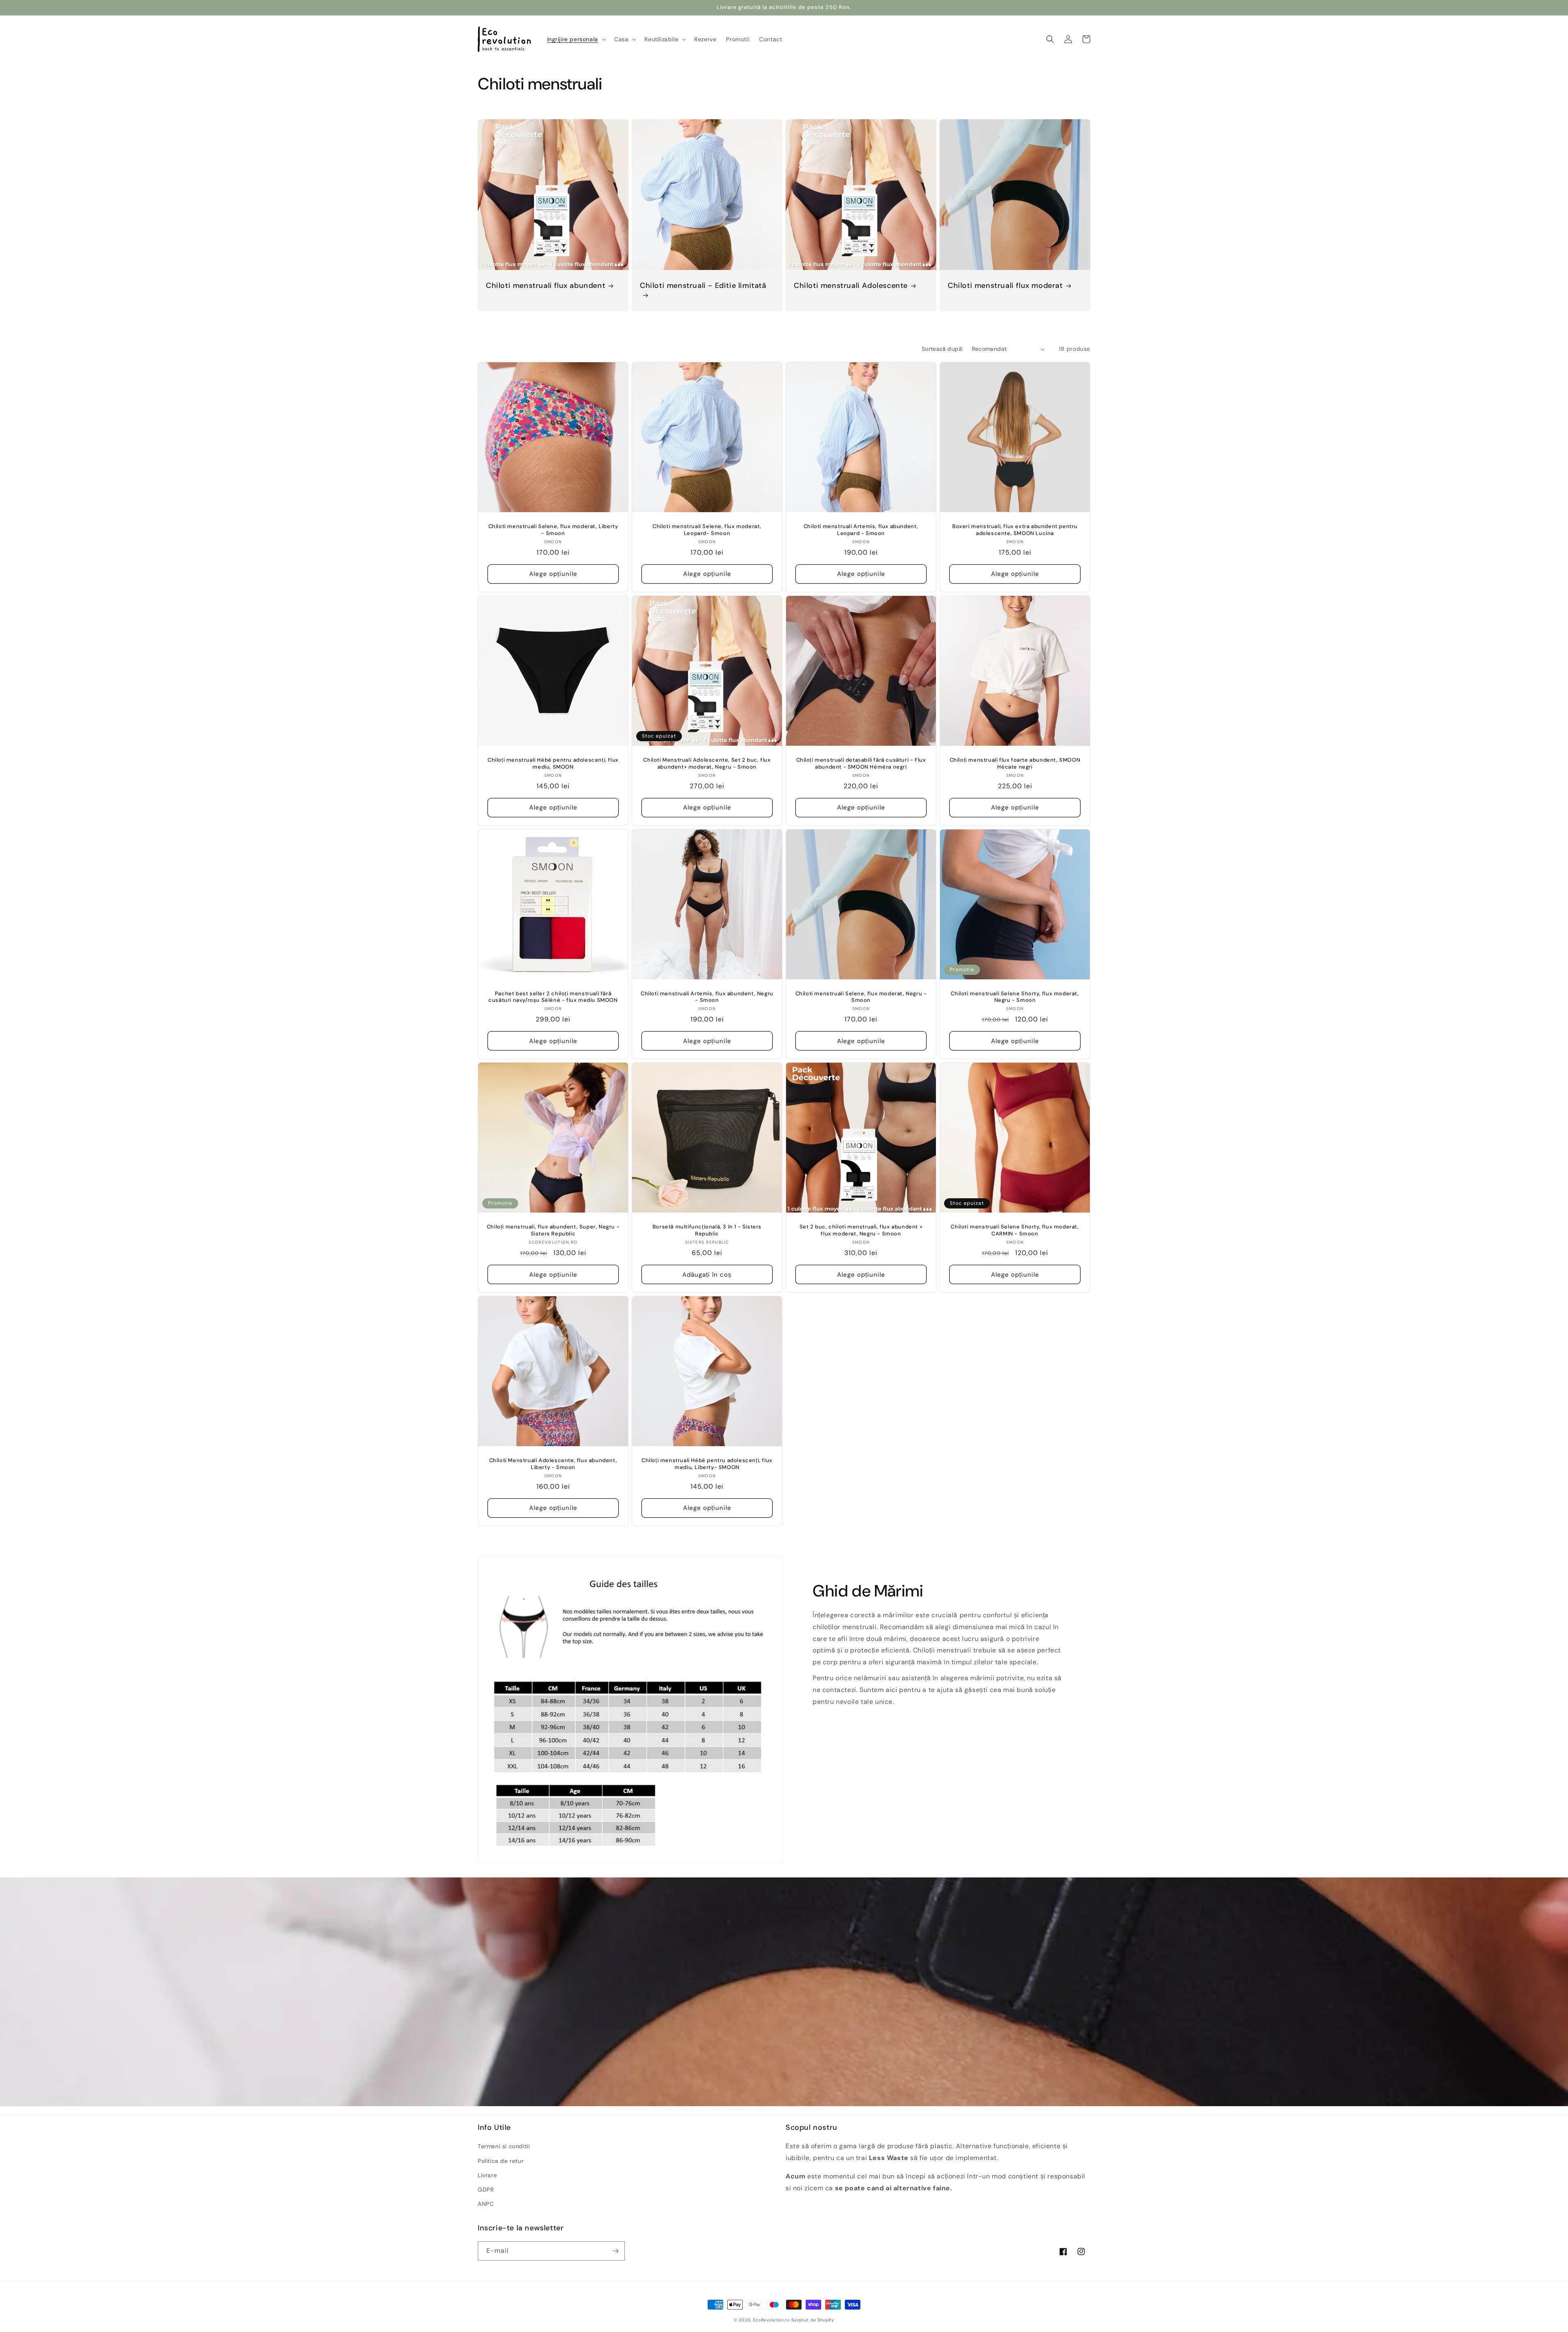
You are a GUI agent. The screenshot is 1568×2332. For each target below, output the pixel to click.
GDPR (486, 2189)
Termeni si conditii (504, 2146)
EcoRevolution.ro (771, 2320)
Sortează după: (943, 349)
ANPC (486, 2204)
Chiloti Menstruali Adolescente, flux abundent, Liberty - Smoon (553, 1464)
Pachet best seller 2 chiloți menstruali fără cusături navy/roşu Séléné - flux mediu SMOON (553, 997)
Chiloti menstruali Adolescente (851, 286)
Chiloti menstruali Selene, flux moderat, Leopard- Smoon (707, 530)
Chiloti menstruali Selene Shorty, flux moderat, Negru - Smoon (1015, 997)
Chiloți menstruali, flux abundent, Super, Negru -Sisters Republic (553, 1230)
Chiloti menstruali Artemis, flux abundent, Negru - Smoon (707, 997)
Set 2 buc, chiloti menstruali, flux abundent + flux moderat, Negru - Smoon (861, 1230)
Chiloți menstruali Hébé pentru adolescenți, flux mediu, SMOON (553, 764)
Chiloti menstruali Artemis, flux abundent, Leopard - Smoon (861, 530)
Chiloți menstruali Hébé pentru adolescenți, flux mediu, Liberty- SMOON (707, 1464)
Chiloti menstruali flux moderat (1005, 286)
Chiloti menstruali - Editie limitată (703, 286)
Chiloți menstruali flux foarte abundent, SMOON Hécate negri (1015, 764)
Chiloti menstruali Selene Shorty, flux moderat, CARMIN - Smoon (1015, 1230)
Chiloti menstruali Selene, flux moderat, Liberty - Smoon (553, 530)
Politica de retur (501, 2161)
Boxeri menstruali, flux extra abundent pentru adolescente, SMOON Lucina (1015, 530)
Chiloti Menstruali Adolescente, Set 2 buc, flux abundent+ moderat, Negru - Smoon (707, 764)
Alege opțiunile (553, 574)
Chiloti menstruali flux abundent (546, 286)
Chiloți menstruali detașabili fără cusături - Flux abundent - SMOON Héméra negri (861, 764)
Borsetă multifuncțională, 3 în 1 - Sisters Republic (707, 1230)
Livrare (487, 2175)
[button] (576, 39)
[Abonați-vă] (615, 2251)
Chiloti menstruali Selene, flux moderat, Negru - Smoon (861, 997)
